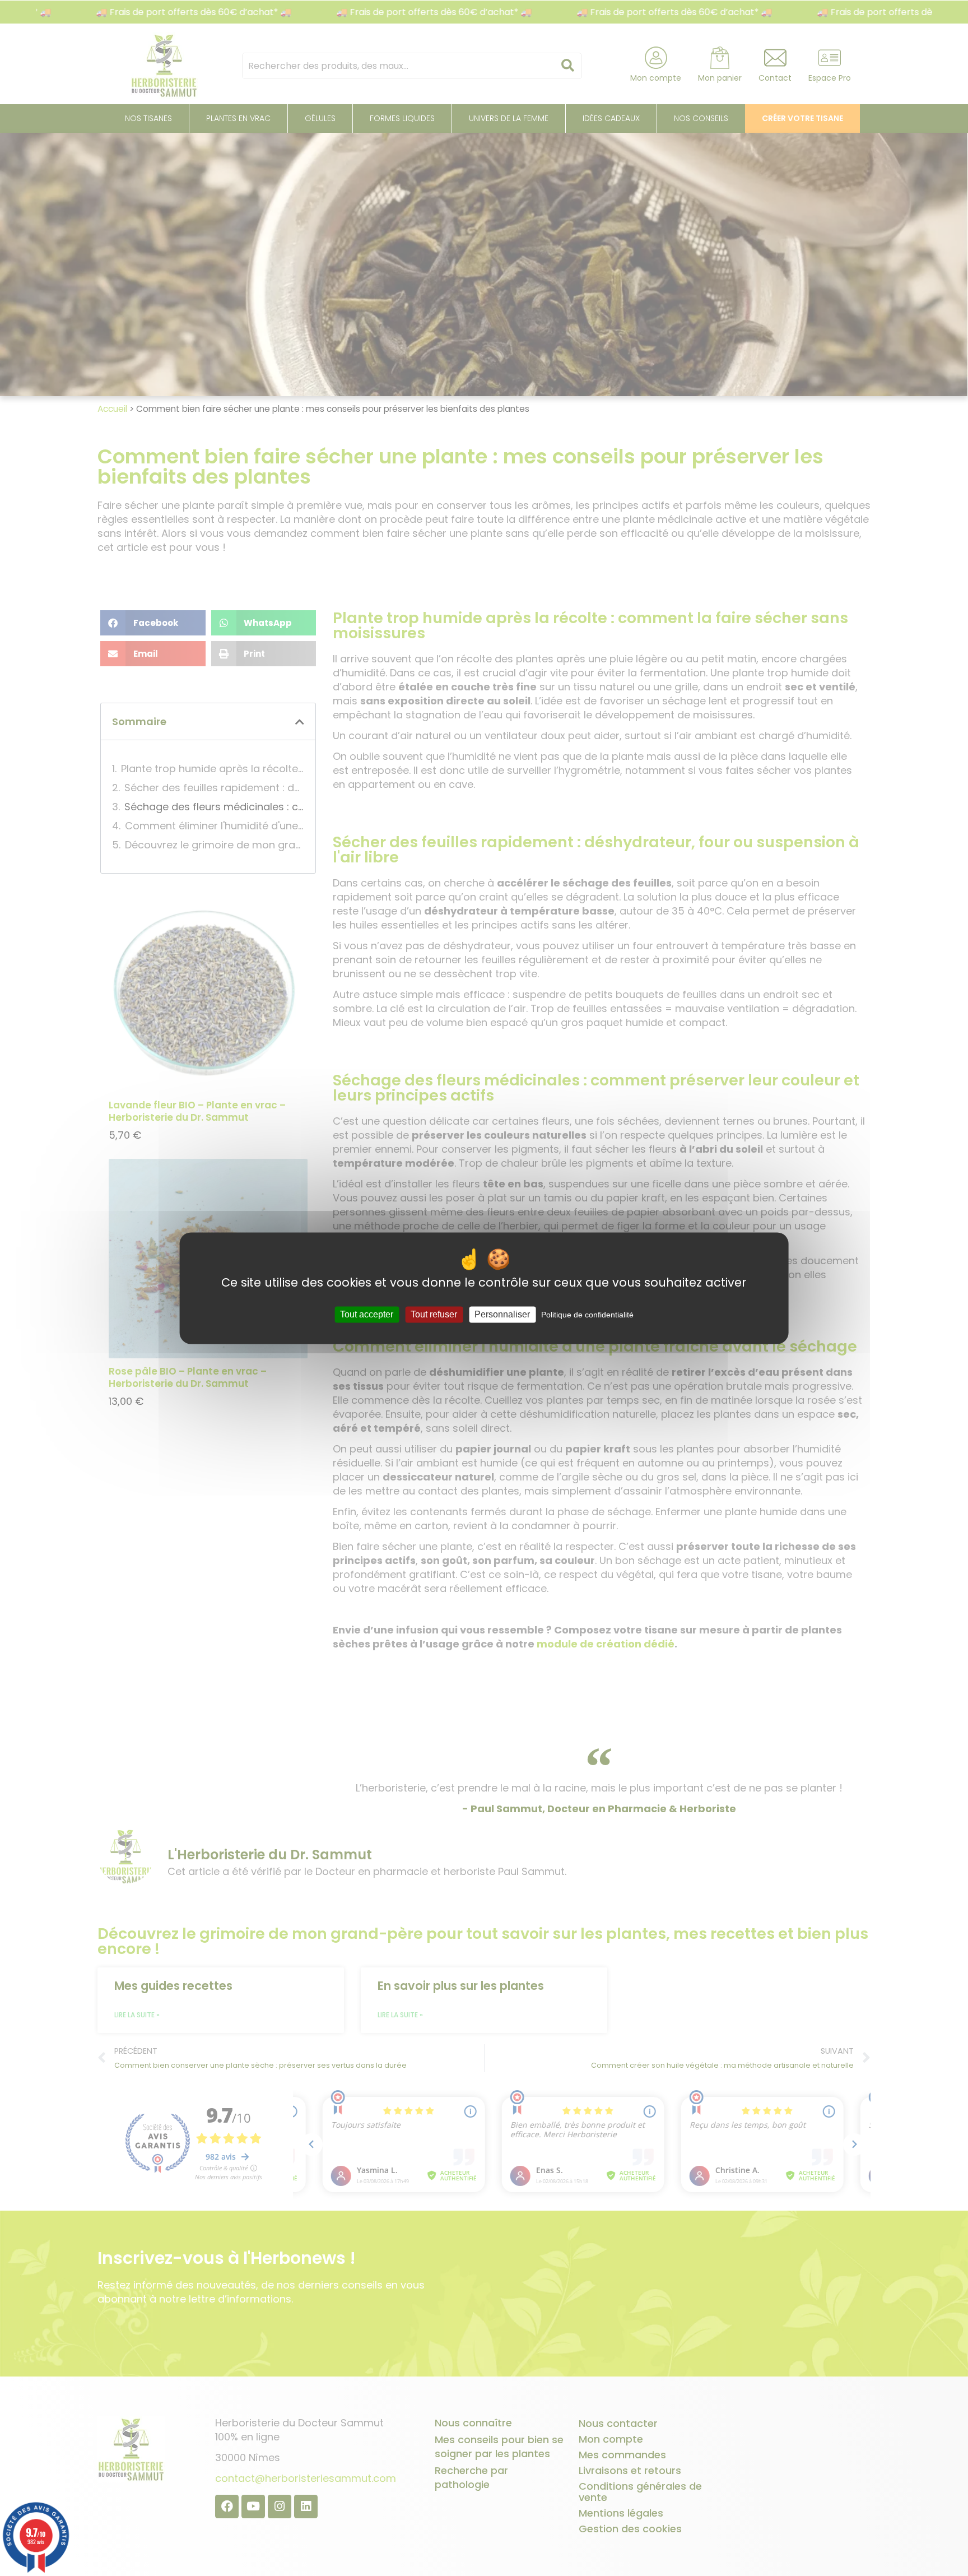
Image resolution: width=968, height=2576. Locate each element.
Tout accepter (367, 1314)
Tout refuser (434, 1314)
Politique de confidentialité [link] (587, 1315)
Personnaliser (502, 1314)
